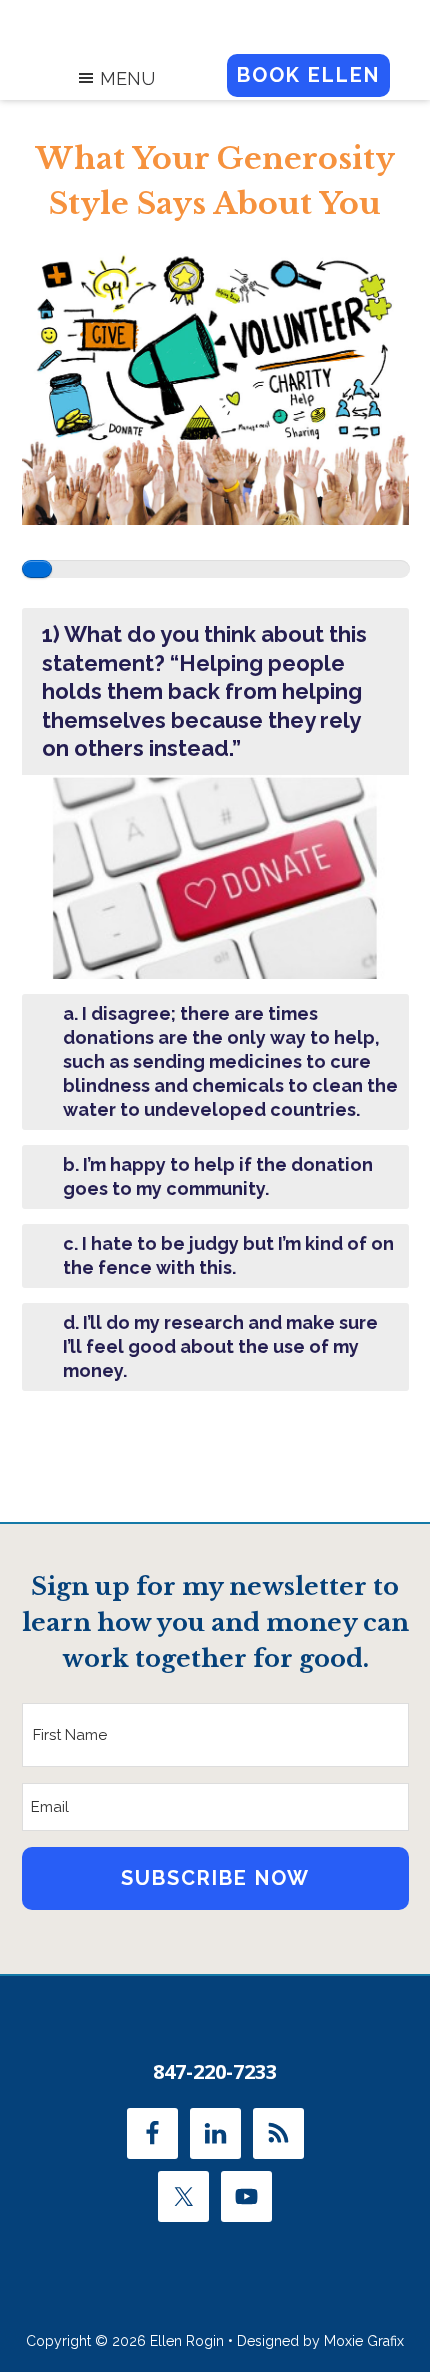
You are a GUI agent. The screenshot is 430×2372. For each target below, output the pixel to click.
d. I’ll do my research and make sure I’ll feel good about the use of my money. (220, 1346)
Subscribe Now (215, 1878)
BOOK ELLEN (308, 75)
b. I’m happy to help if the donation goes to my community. (218, 1176)
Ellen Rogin (215, 21)
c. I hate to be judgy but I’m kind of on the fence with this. (228, 1255)
